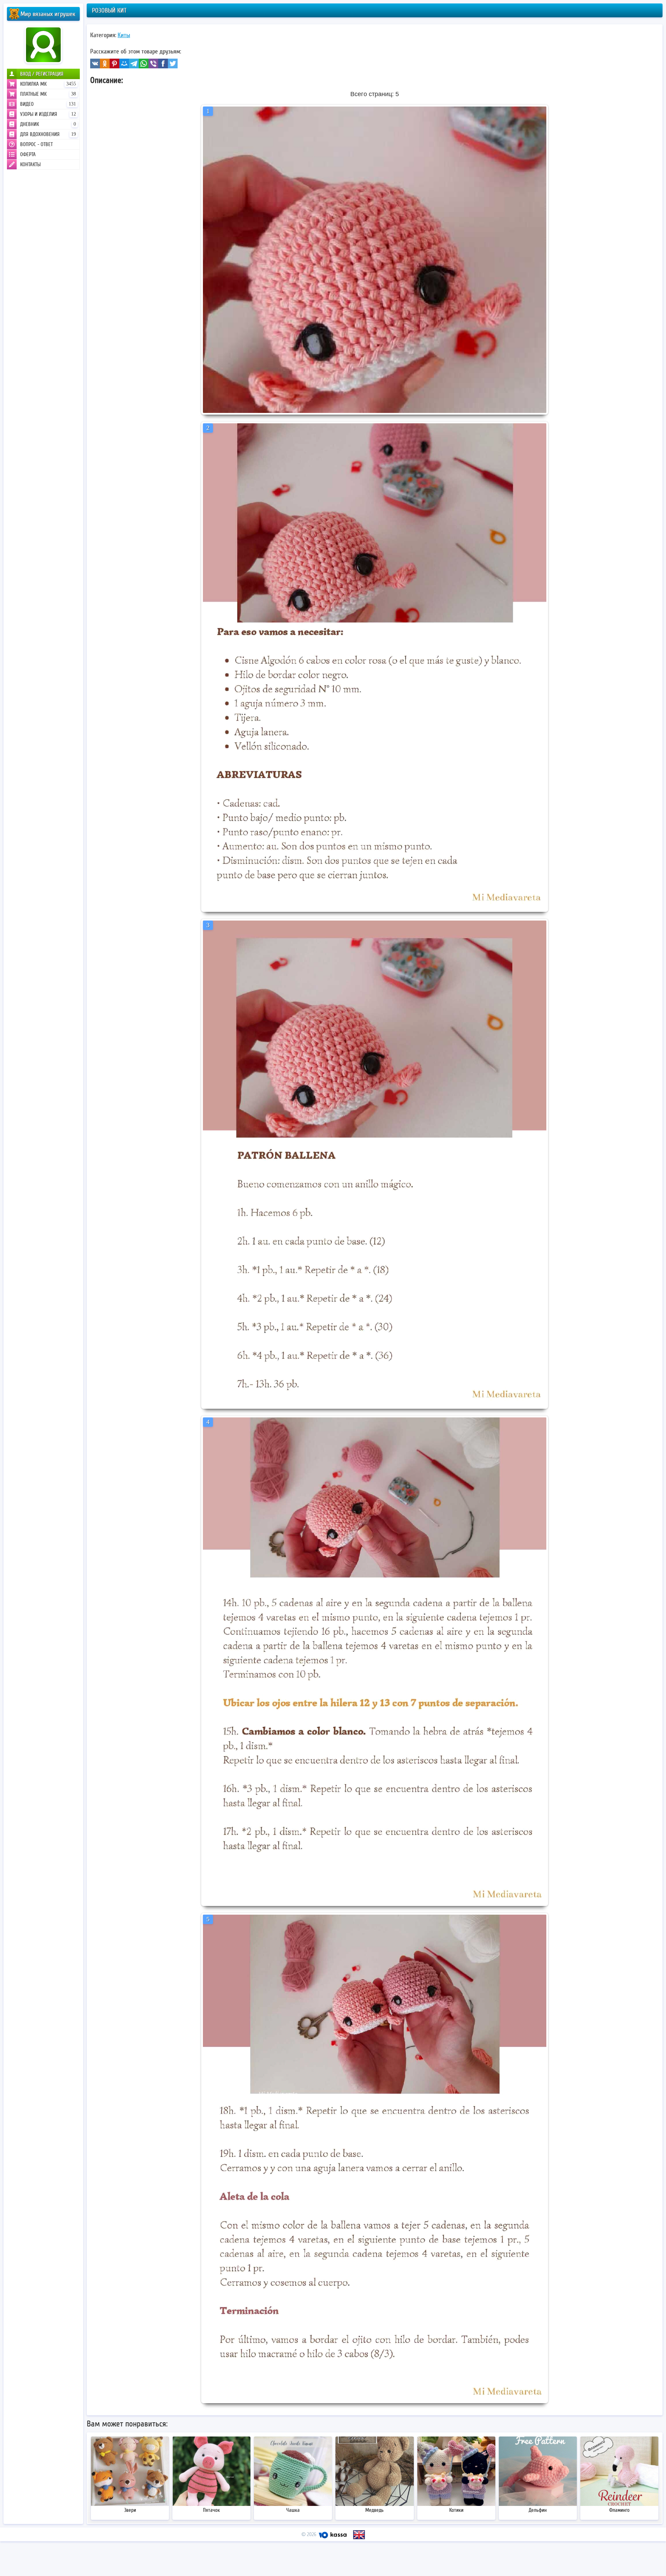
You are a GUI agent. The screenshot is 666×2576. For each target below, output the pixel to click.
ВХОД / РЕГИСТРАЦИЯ (42, 74)
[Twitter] (173, 63)
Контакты (30, 164)
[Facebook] (163, 63)
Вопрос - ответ (36, 144)
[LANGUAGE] (359, 2535)
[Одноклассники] (105, 63)
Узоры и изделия (48, 114)
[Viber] (153, 63)
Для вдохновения (48, 134)
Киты (124, 35)
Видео (48, 104)
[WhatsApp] (144, 63)
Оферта (28, 154)
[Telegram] (134, 63)
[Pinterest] (114, 63)
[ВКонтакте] (95, 63)
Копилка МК (48, 84)
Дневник (48, 124)
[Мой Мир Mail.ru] (124, 63)
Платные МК (48, 94)
